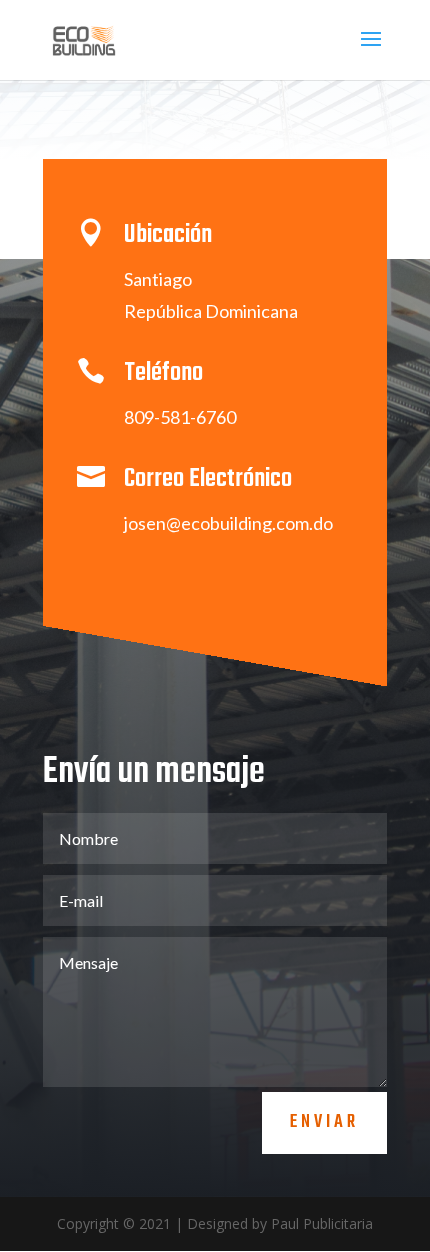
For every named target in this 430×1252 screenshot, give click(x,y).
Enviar (324, 1122)
